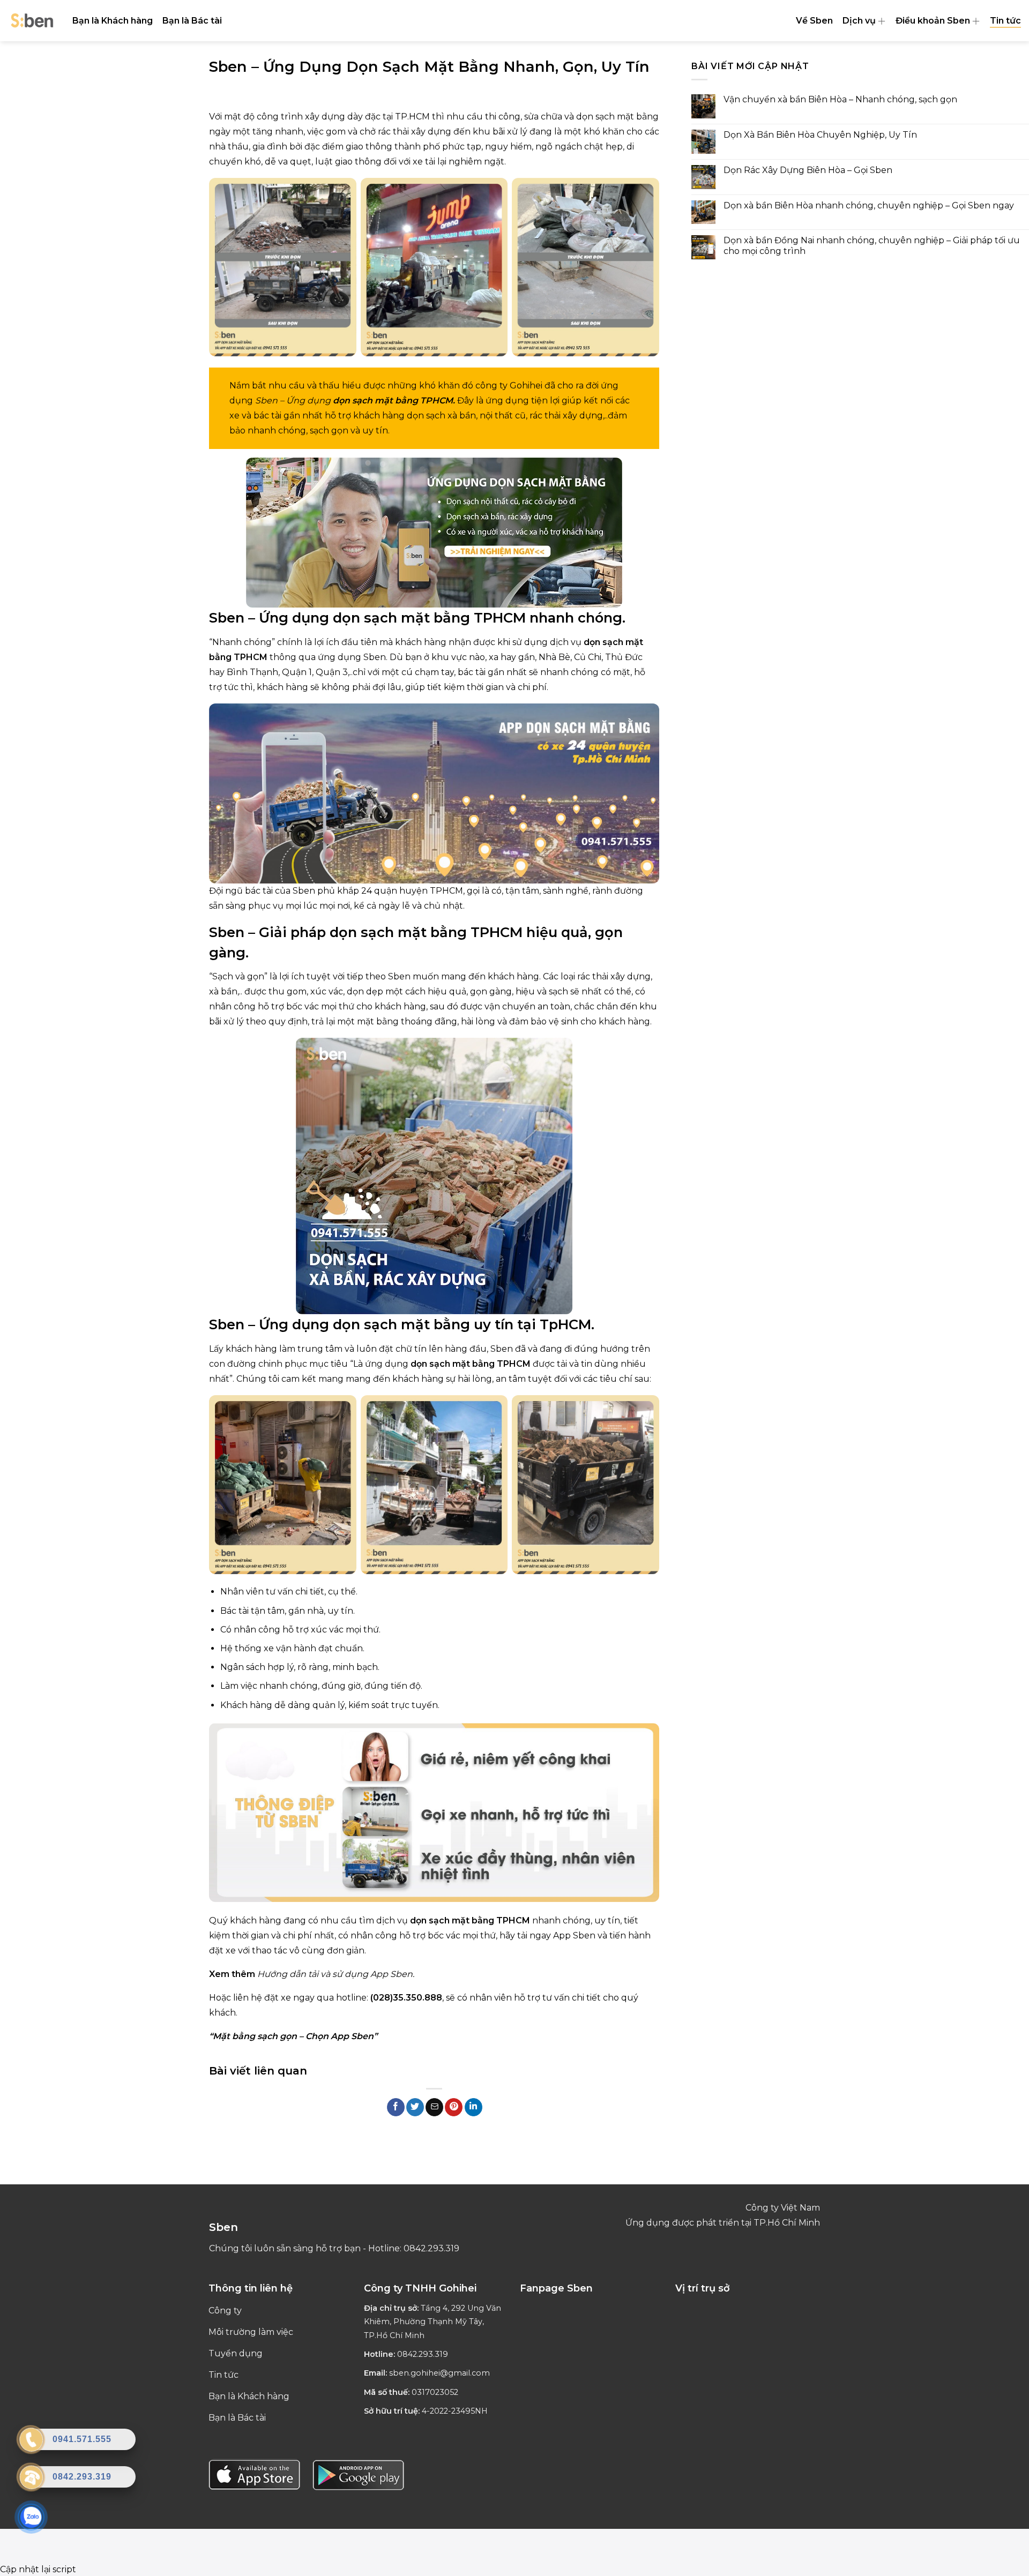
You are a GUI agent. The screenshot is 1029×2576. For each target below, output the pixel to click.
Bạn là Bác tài (192, 21)
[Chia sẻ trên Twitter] (415, 2107)
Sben (227, 617)
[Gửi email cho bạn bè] (434, 2107)
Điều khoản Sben (933, 21)
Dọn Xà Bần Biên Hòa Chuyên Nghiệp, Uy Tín (820, 135)
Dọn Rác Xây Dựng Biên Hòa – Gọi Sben (808, 170)
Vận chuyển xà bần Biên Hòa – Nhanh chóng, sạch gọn (840, 99)
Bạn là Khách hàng (113, 21)
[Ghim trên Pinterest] (454, 2107)
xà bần (462, 415)
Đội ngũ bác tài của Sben (262, 891)
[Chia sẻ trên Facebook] (396, 2107)
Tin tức (1005, 21)
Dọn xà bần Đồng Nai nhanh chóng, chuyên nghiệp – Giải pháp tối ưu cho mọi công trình (872, 245)
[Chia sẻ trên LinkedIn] (474, 2107)
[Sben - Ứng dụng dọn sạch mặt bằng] (32, 21)
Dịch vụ (859, 21)
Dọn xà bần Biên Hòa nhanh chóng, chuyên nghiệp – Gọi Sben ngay (869, 205)
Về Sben (814, 21)
